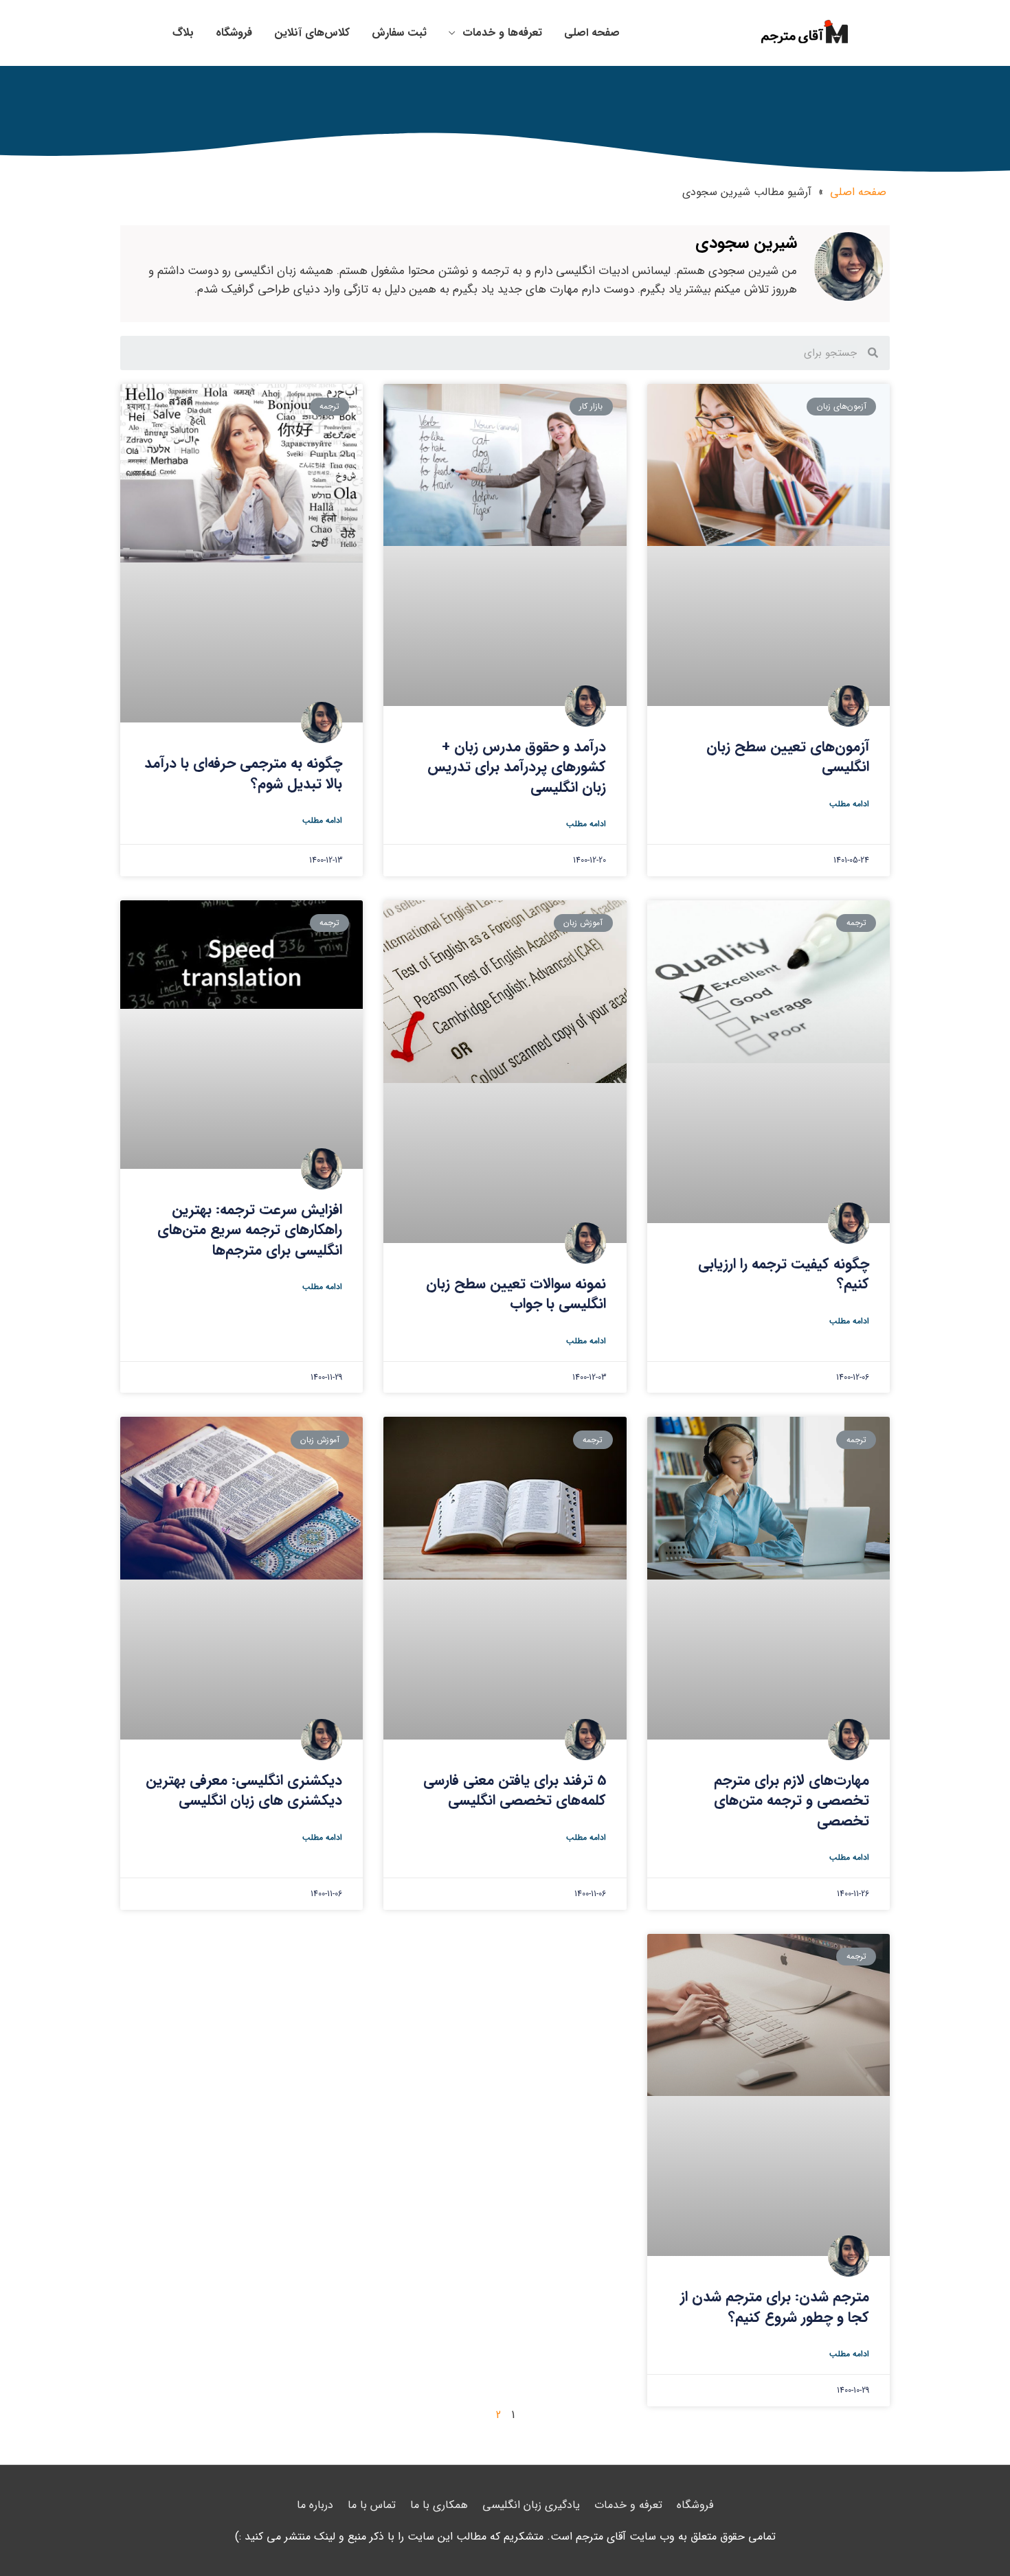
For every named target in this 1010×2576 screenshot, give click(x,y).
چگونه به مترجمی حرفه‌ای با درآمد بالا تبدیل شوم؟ (243, 773)
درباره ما (315, 2505)
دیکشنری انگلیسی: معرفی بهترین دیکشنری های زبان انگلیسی (244, 1790)
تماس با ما (372, 2505)
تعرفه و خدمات (628, 2505)
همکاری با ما (439, 2505)
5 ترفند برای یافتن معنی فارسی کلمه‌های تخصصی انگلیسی (515, 1790)
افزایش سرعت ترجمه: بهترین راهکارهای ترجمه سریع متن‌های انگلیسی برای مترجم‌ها (250, 1230)
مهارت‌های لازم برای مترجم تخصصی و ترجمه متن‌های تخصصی (792, 1801)
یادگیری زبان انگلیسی (531, 2505)
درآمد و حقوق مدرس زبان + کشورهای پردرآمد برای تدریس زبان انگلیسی (517, 767)
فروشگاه (695, 2505)
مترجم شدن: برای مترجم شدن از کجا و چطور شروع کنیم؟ (775, 2307)
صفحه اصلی (858, 192)
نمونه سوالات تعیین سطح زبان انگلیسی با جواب (516, 1294)
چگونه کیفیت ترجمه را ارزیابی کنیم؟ (784, 1274)
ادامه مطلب (849, 804)
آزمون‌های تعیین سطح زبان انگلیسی (788, 757)
